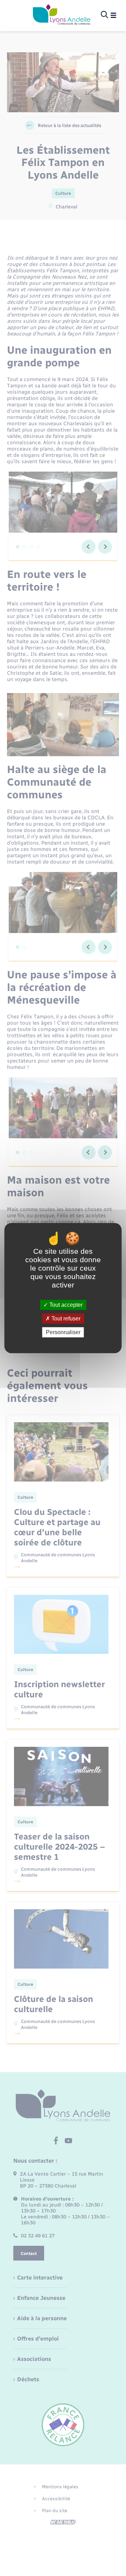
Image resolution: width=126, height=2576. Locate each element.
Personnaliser (63, 1332)
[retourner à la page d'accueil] (62, 15)
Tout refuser (65, 1319)
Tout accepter (65, 1305)
